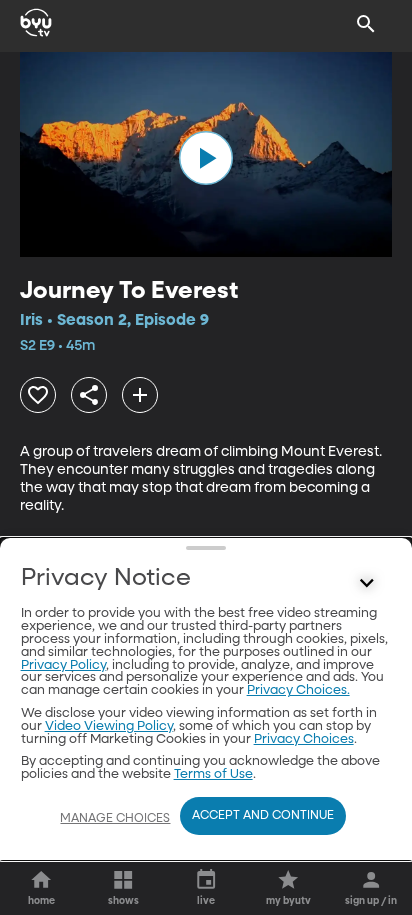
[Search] (366, 24)
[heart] (38, 395)
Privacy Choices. (298, 690)
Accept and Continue (263, 816)
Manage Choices (115, 819)
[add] (140, 395)
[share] (89, 395)
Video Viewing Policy (109, 726)
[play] (206, 158)
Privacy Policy (63, 665)
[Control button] (366, 583)
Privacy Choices (304, 739)
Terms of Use (213, 774)
